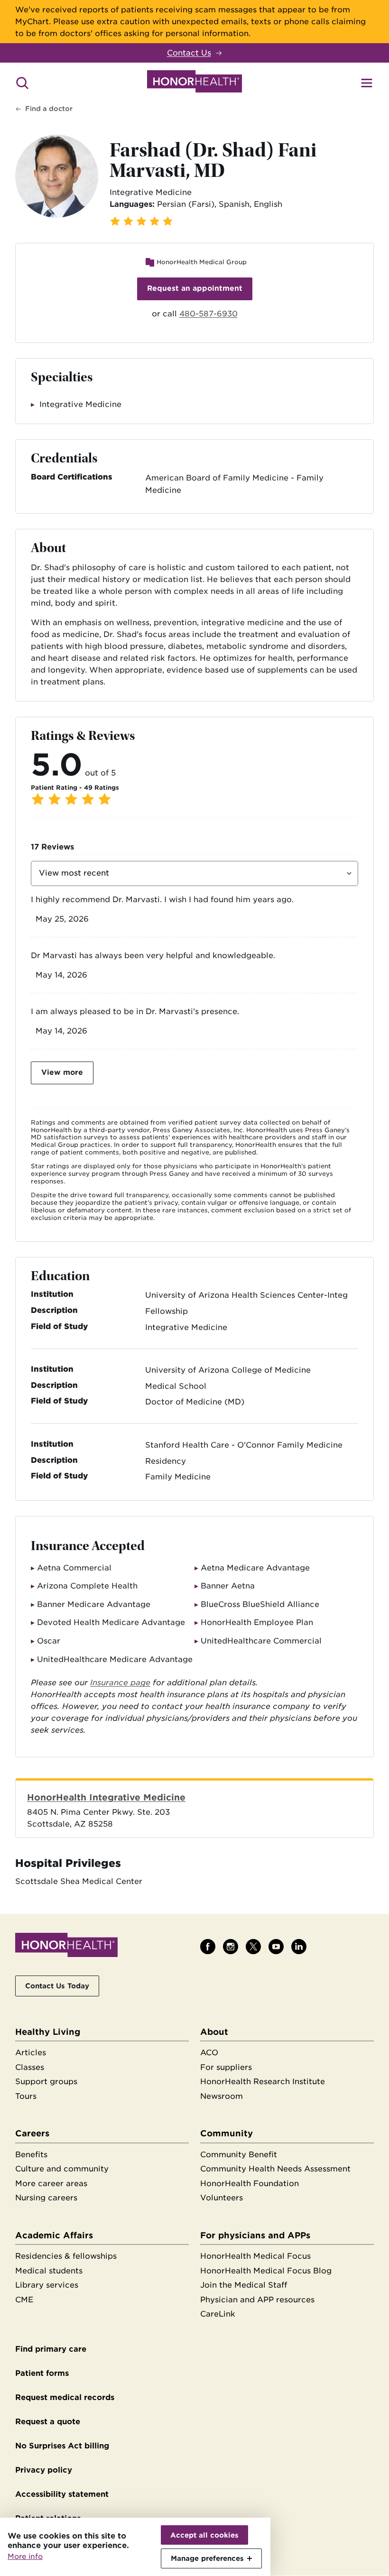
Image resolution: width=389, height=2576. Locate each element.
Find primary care (51, 2349)
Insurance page (120, 1683)
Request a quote (48, 2422)
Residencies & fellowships (66, 2256)
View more (62, 1072)
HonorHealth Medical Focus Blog (266, 2271)
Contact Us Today (57, 1986)
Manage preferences (207, 2558)
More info (25, 2557)
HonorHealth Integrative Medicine (106, 1797)
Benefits (31, 2155)
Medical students (49, 2271)
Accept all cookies (204, 2535)
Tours (26, 2096)
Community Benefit (239, 2155)
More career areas (51, 2184)
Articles (31, 2053)
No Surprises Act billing (62, 2446)
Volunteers (222, 2198)
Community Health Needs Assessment (275, 2169)
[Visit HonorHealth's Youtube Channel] (276, 1947)
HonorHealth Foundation (250, 2184)
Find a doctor (49, 109)
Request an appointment (195, 288)
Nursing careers (46, 2198)
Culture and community (62, 2169)
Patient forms (42, 2373)
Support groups (46, 2082)
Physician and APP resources (257, 2300)
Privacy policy (44, 2470)
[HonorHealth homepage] (194, 83)
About (214, 2032)
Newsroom (222, 2096)
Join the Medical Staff (244, 2285)
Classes (30, 2067)
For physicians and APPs (255, 2235)
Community (227, 2133)
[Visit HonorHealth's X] (253, 1947)
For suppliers (226, 2067)
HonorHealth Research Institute (263, 2082)
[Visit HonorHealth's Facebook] (208, 1947)
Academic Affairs (54, 2235)
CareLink (218, 2314)
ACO (209, 2053)
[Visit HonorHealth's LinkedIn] (299, 1947)
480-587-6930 (208, 314)
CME (24, 2300)
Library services (47, 2285)
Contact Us (189, 53)
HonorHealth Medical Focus (255, 2256)
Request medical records (65, 2397)
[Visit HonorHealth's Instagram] (231, 1947)
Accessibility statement (62, 2494)
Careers (32, 2133)
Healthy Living (48, 2032)
